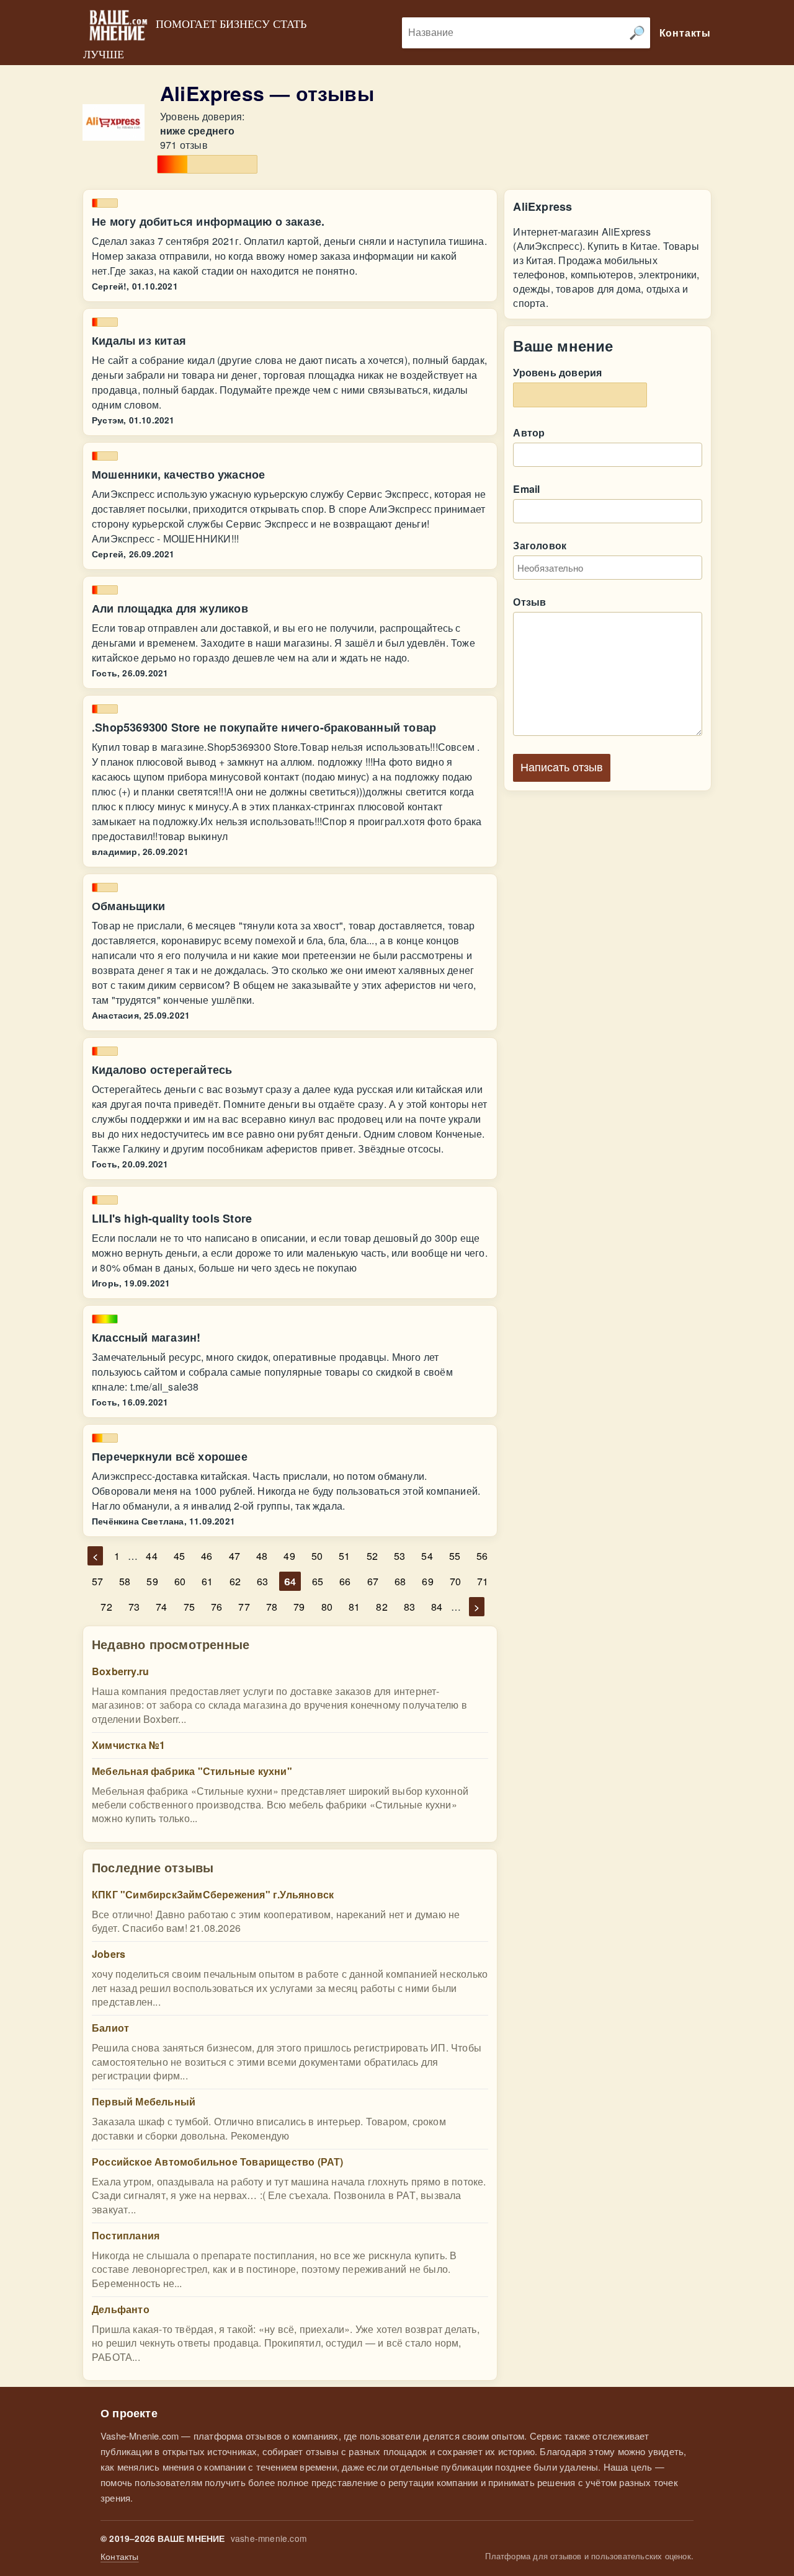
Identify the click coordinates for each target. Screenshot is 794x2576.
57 (97, 1581)
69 (427, 1581)
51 (344, 1556)
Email (526, 489)
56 (482, 1556)
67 (373, 1581)
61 (207, 1581)
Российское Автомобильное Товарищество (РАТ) (218, 2162)
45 (179, 1556)
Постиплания (126, 2235)
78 (272, 1607)
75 (189, 1607)
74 (161, 1607)
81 (354, 1607)
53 (399, 1556)
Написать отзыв (562, 768)
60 (180, 1581)
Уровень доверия (557, 372)
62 (235, 1581)
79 (299, 1607)
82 (381, 1607)
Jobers (109, 1954)
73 (134, 1607)
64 (290, 1581)
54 (427, 1556)
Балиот (110, 2028)
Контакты (120, 2556)
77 (244, 1607)
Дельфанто (121, 2309)
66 (345, 1581)
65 (318, 1581)
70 (455, 1581)
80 (327, 1607)
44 (151, 1556)
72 (106, 1607)
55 (455, 1556)
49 (289, 1556)
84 (437, 1607)
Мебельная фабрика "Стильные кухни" (192, 1771)
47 (234, 1556)
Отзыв (529, 602)
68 (400, 1581)
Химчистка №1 (128, 1745)
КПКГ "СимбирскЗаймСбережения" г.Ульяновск (213, 1894)
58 (125, 1581)
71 (483, 1581)
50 (317, 1556)
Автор (529, 432)
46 (207, 1556)
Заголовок (540, 545)
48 (262, 1556)
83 (409, 1607)
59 (152, 1581)
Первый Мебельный (144, 2101)
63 (262, 1581)
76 (216, 1607)
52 (372, 1556)
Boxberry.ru (120, 1671)
